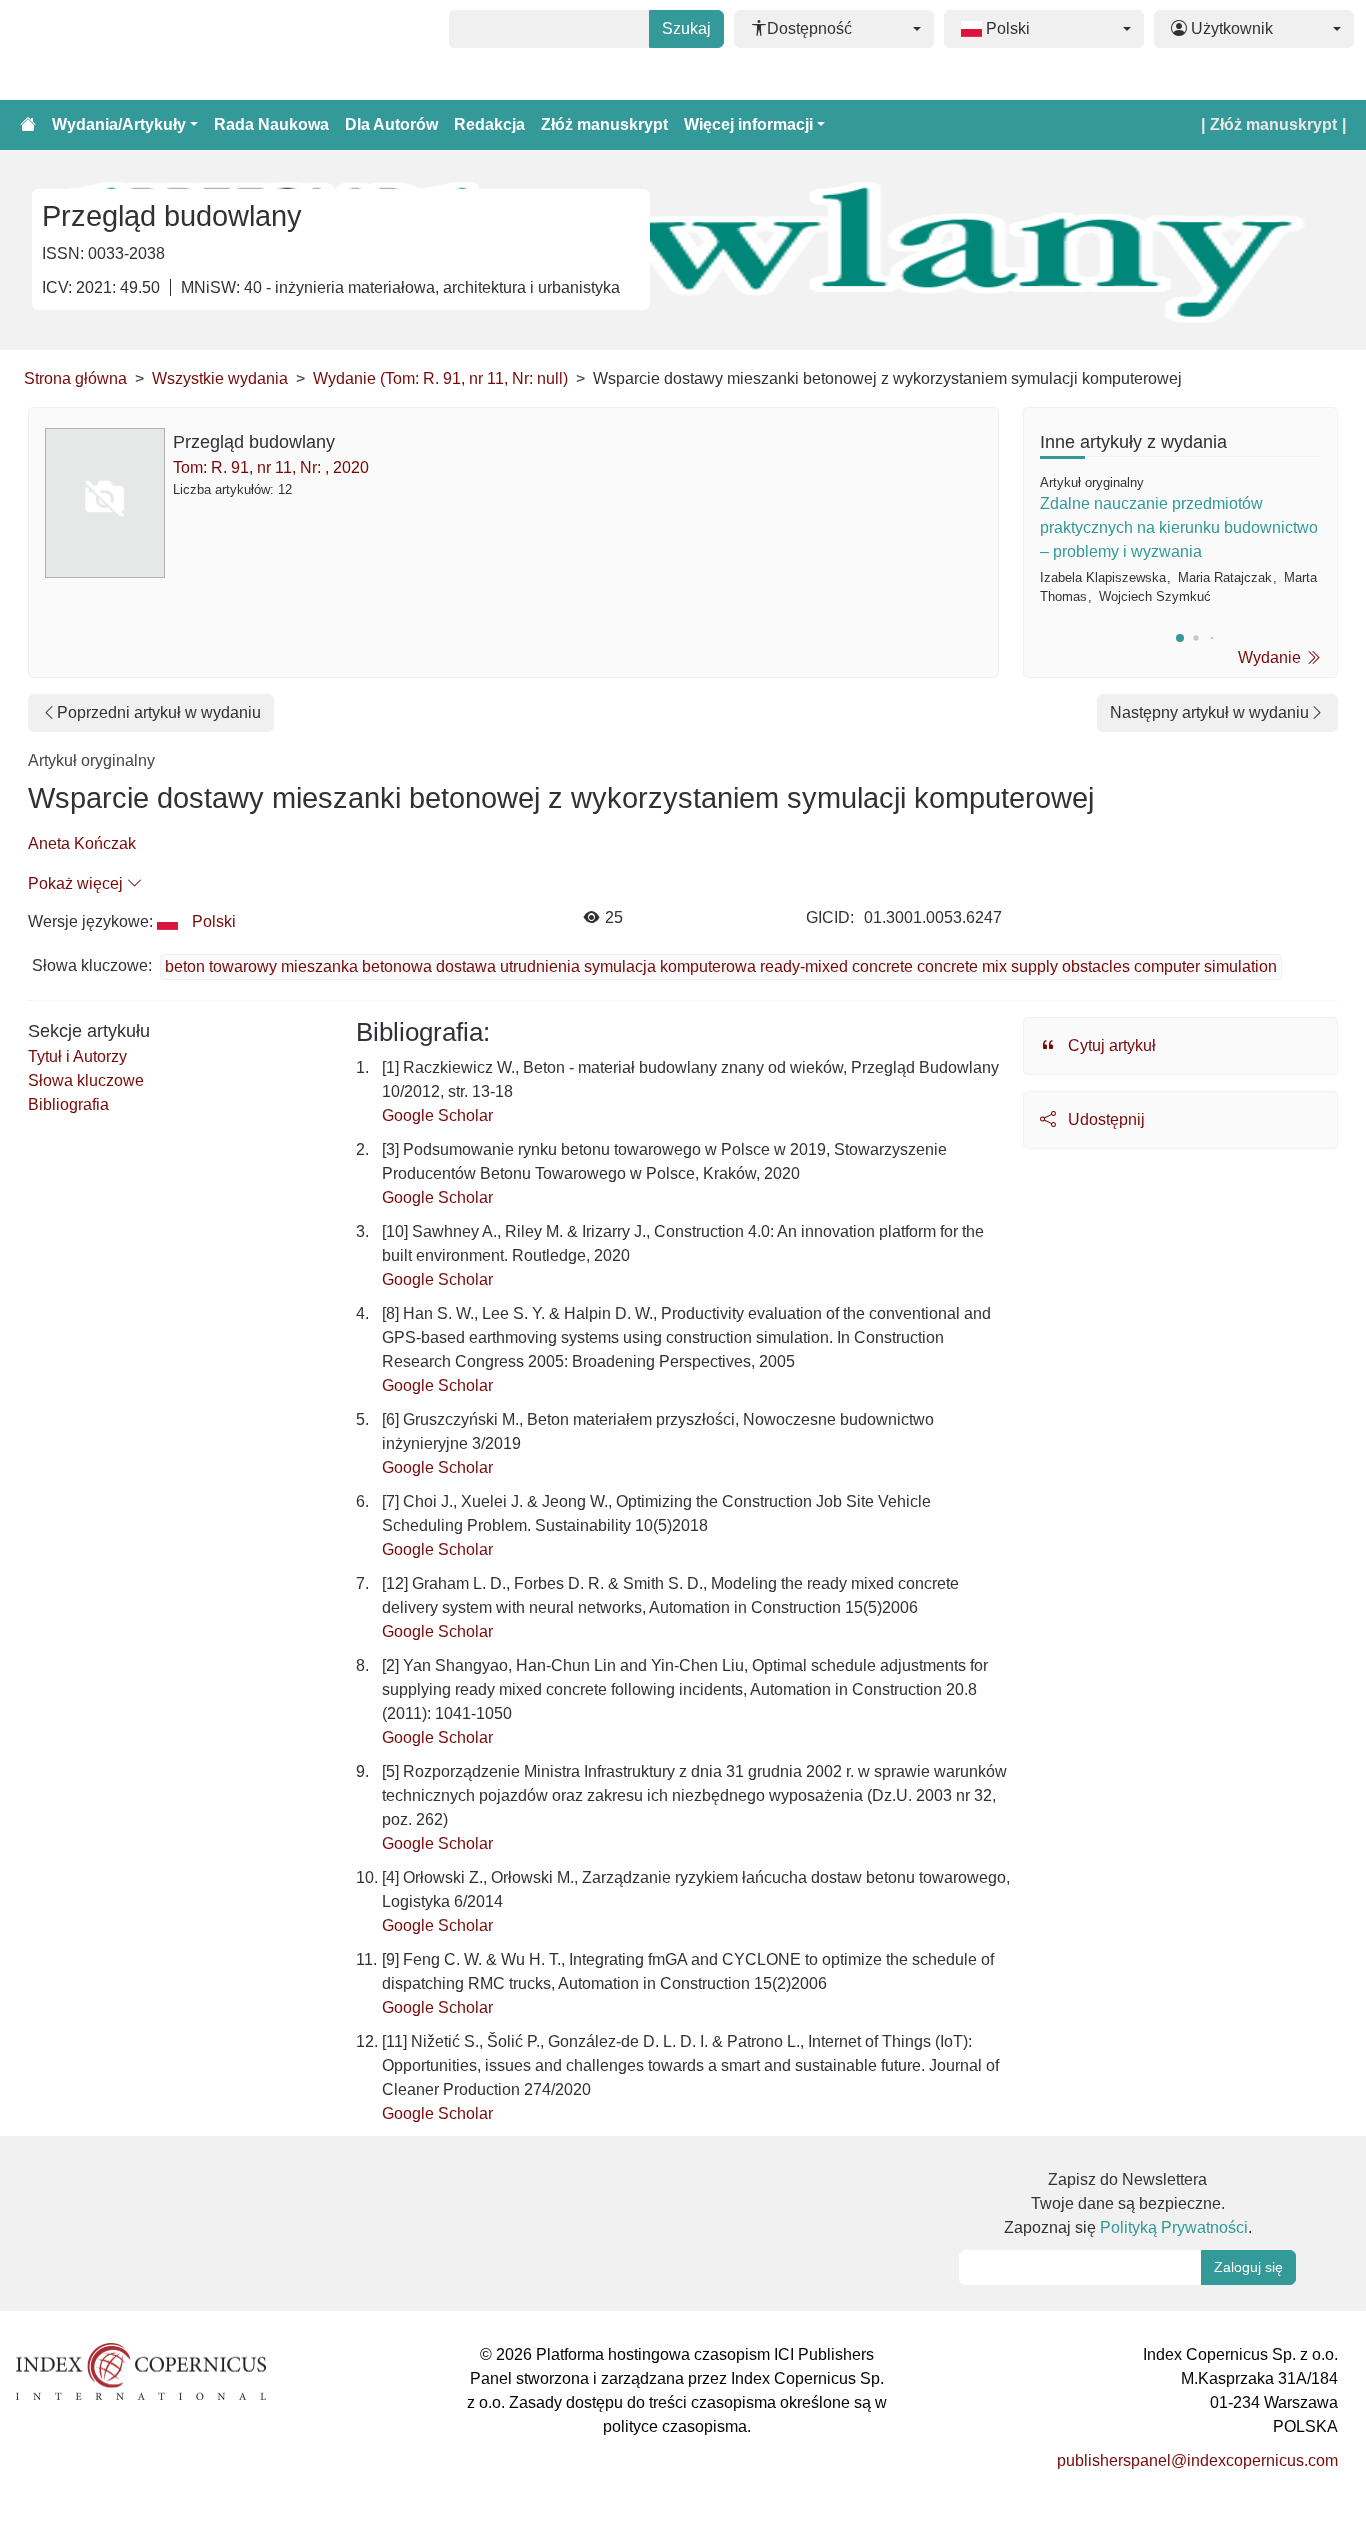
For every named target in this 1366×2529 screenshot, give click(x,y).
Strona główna (75, 378)
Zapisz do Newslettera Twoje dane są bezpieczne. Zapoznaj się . (1128, 2203)
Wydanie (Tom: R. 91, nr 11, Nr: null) (440, 378)
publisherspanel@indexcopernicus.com (1197, 2460)
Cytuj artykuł (1110, 1045)
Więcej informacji (748, 124)
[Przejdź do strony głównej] (28, 125)
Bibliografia (68, 1104)
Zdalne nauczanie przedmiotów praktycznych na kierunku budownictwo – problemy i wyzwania (1179, 527)
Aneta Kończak (82, 843)
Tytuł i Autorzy (77, 1056)
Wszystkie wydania (220, 378)
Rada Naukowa (271, 124)
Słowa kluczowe (86, 1080)
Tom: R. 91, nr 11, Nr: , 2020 (271, 467)
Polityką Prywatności (1174, 2227)
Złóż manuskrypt (604, 124)
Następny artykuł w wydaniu (1209, 712)
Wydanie (1271, 657)
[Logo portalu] (112, 50)
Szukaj (686, 28)
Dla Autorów (391, 124)
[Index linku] (141, 2370)
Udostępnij (1104, 1119)
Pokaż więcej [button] (77, 883)
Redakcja (489, 124)
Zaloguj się (1248, 2267)
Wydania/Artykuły (119, 124)
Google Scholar (437, 1115)
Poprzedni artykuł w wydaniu (159, 712)
